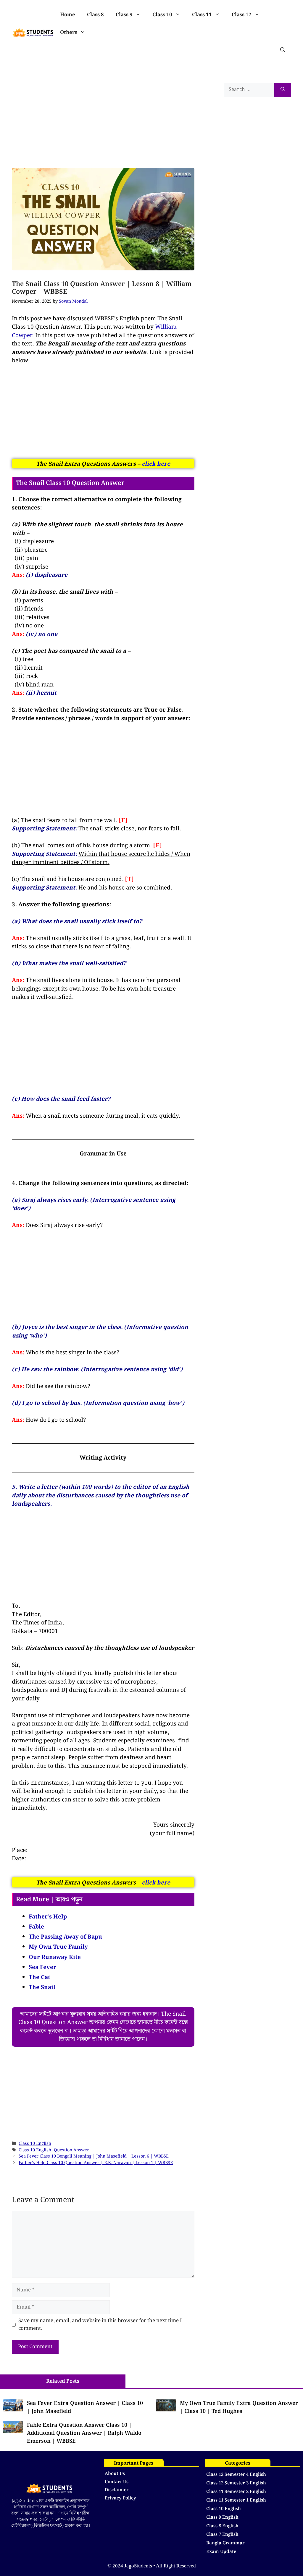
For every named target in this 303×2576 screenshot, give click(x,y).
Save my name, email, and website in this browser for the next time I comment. (100, 2325)
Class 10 (162, 15)
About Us (115, 2474)
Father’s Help (48, 1917)
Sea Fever (42, 1967)
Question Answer (71, 2150)
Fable (36, 1927)
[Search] (283, 90)
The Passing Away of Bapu (65, 1937)
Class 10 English (35, 2144)
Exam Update (221, 2552)
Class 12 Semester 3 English (236, 2483)
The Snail (42, 1987)
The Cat (40, 1977)
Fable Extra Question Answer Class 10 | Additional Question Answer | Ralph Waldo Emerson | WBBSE (84, 2433)
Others (69, 33)
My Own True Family (58, 1947)
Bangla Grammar (225, 2543)
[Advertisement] (103, 112)
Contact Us (117, 2482)
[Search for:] (249, 90)
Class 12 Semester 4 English (236, 2475)
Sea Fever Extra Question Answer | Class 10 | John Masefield (85, 2407)
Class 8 (95, 15)
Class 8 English (222, 2526)
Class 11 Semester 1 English (236, 2500)
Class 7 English (222, 2535)
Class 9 (124, 15)
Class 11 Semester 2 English (236, 2492)
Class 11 (202, 15)
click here (156, 464)
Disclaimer (117, 2490)
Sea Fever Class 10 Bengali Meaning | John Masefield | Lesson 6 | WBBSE (94, 2156)
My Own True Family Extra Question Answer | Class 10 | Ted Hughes (239, 2407)
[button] (283, 50)
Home (68, 15)
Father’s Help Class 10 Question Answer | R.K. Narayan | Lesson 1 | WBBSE (96, 2163)
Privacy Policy (120, 2498)
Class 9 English (222, 2517)
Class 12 (242, 15)
